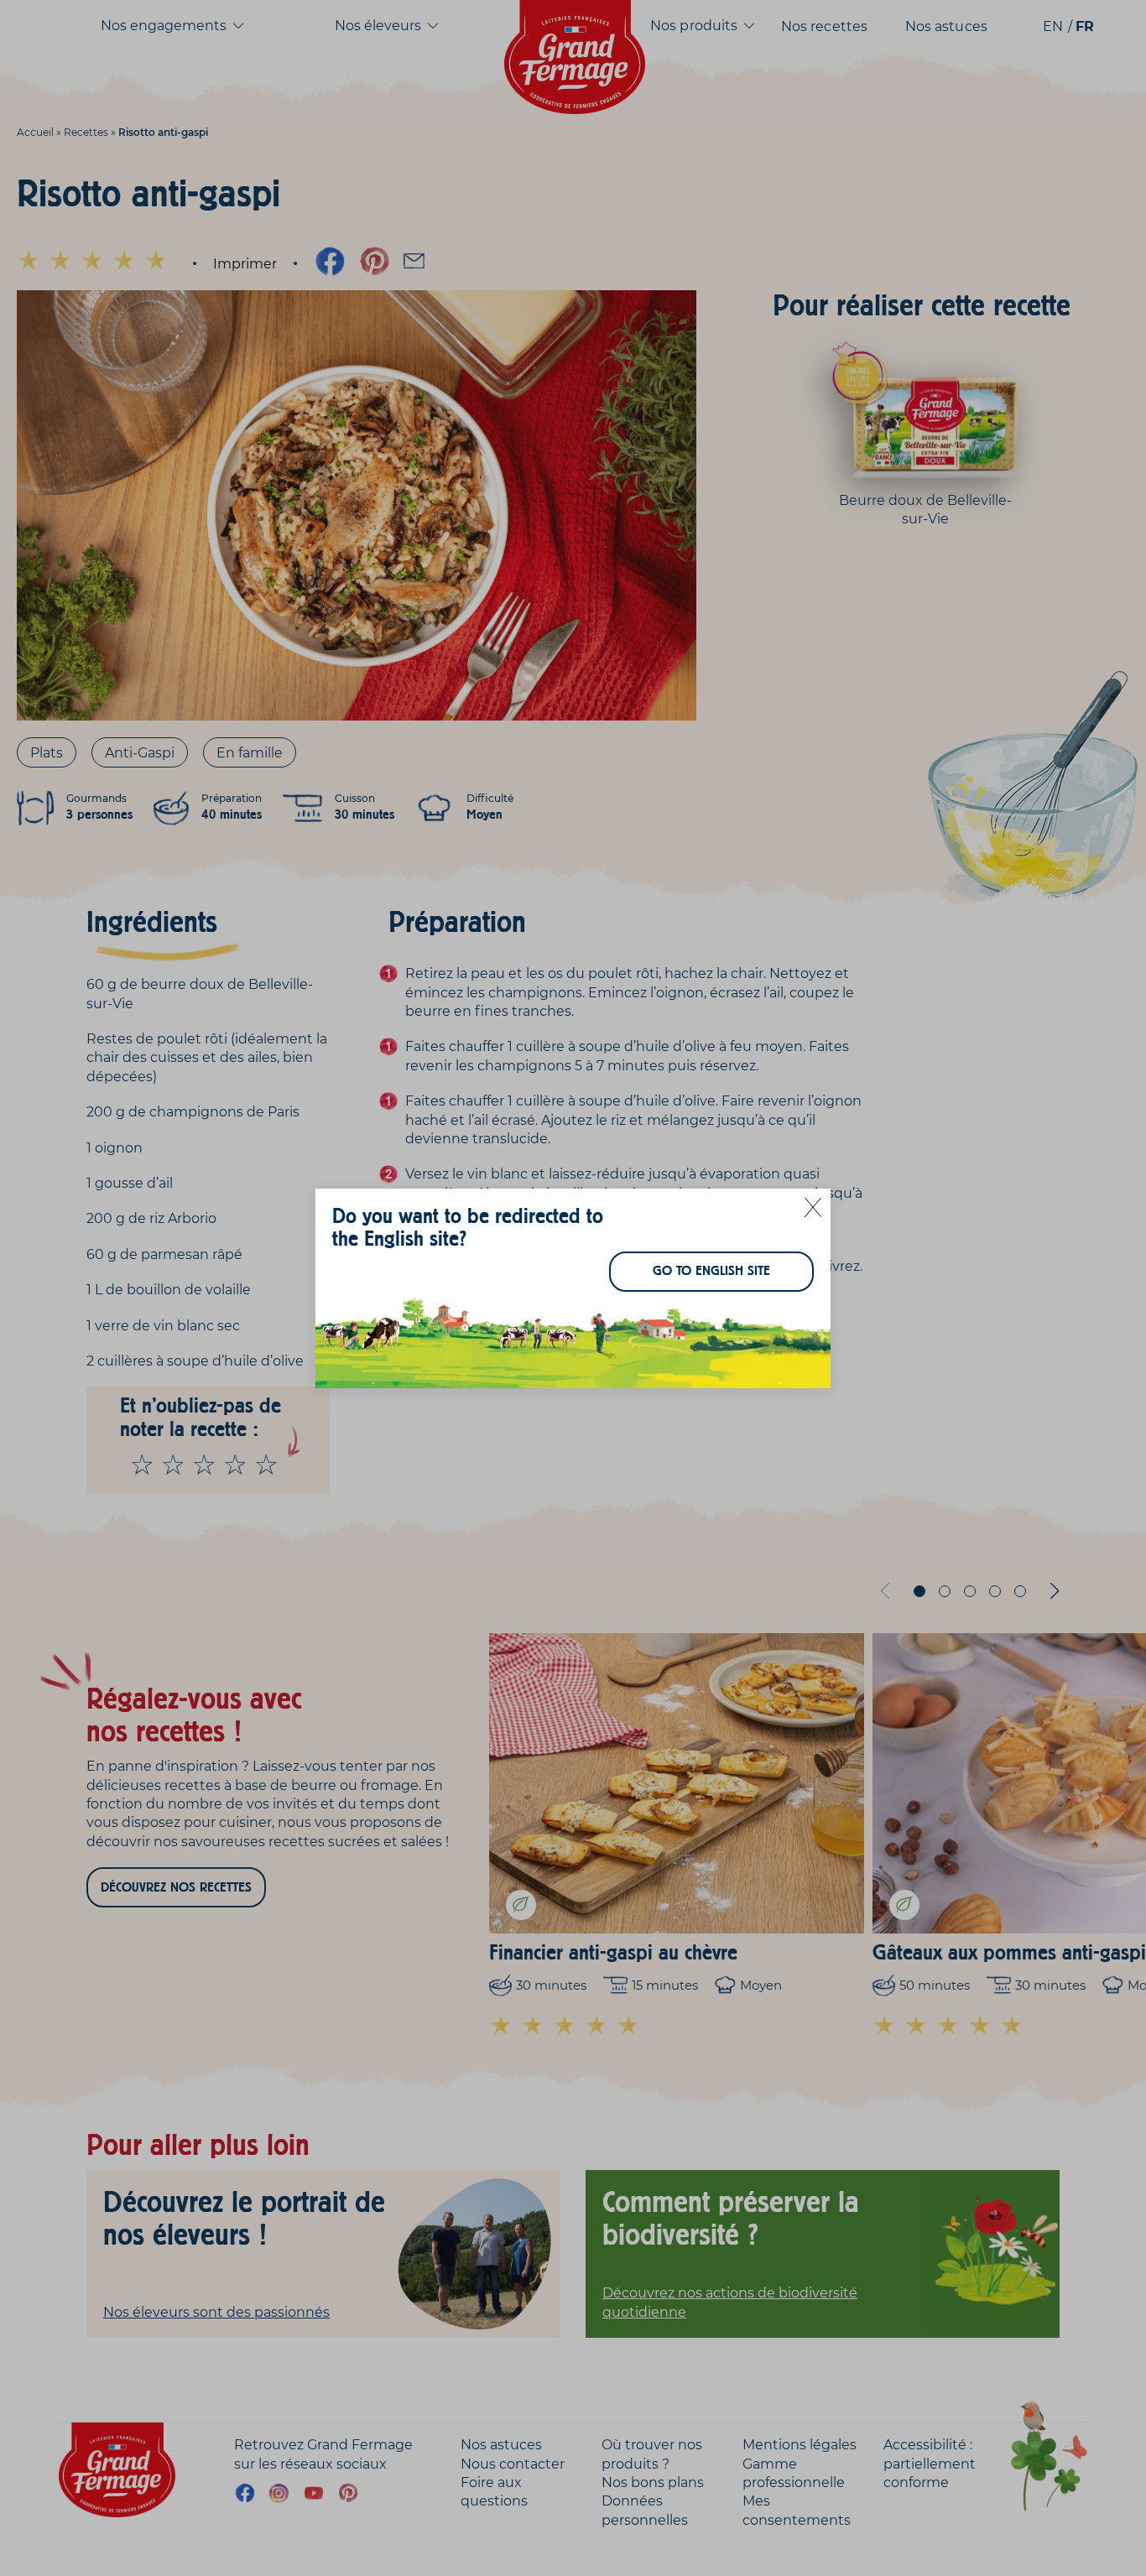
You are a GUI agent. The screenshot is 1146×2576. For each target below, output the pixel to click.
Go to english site (711, 1271)
